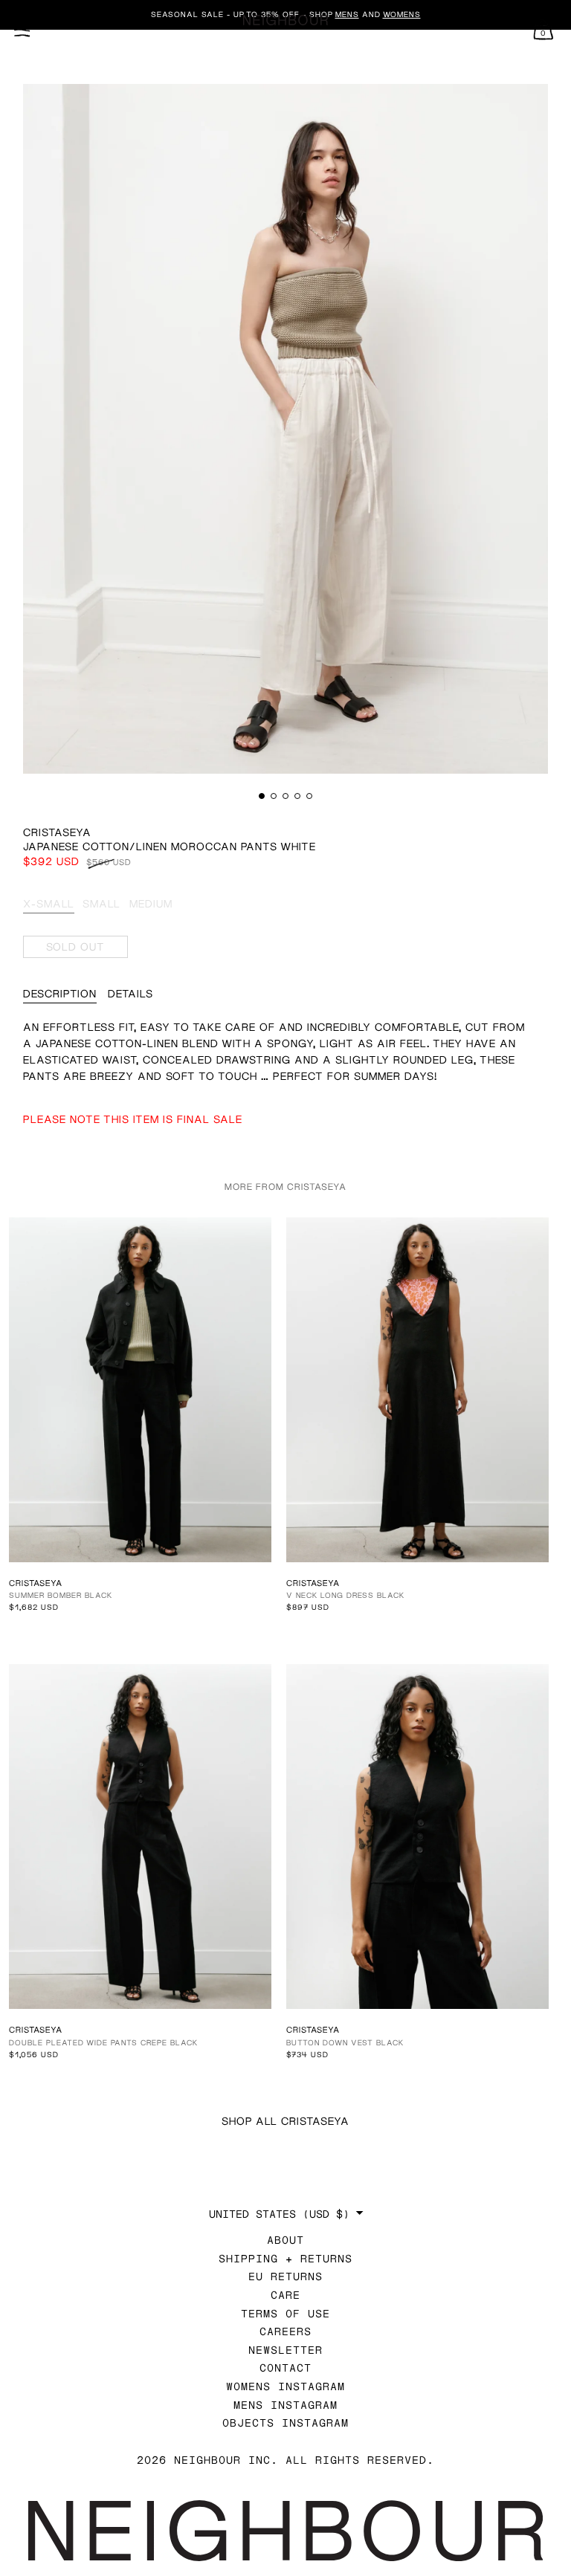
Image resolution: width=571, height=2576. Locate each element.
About (285, 2240)
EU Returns (285, 2276)
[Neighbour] (285, 20)
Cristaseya (57, 832)
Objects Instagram (285, 2423)
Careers (285, 2331)
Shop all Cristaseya (285, 2121)
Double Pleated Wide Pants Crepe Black (103, 2042)
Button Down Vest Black (345, 2042)
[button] (262, 796)
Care (285, 2295)
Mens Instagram (285, 2405)
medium (151, 903)
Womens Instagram (285, 2386)
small (101, 903)
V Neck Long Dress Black (345, 1595)
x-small (49, 903)
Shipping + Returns (285, 2258)
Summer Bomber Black (61, 1595)
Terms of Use (285, 2313)
